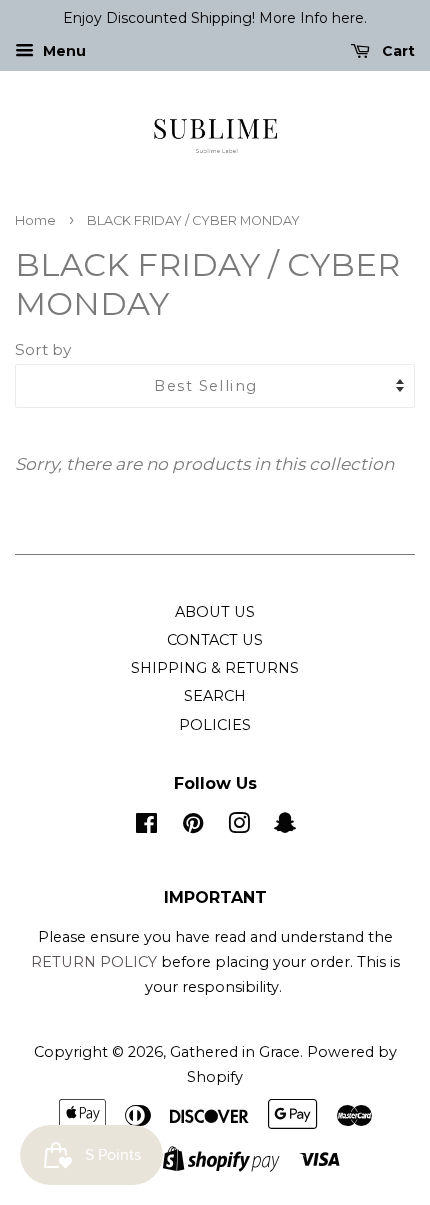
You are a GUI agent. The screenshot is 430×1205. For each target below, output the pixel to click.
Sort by (43, 349)
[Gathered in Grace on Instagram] (239, 827)
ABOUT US (215, 612)
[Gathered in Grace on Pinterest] (193, 827)
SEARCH (215, 696)
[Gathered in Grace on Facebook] (146, 827)
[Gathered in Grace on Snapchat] (285, 827)
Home (35, 220)
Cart (396, 51)
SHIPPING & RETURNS (215, 668)
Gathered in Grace (235, 1052)
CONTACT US (215, 640)
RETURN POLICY (96, 962)
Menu (62, 51)
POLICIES (215, 725)
